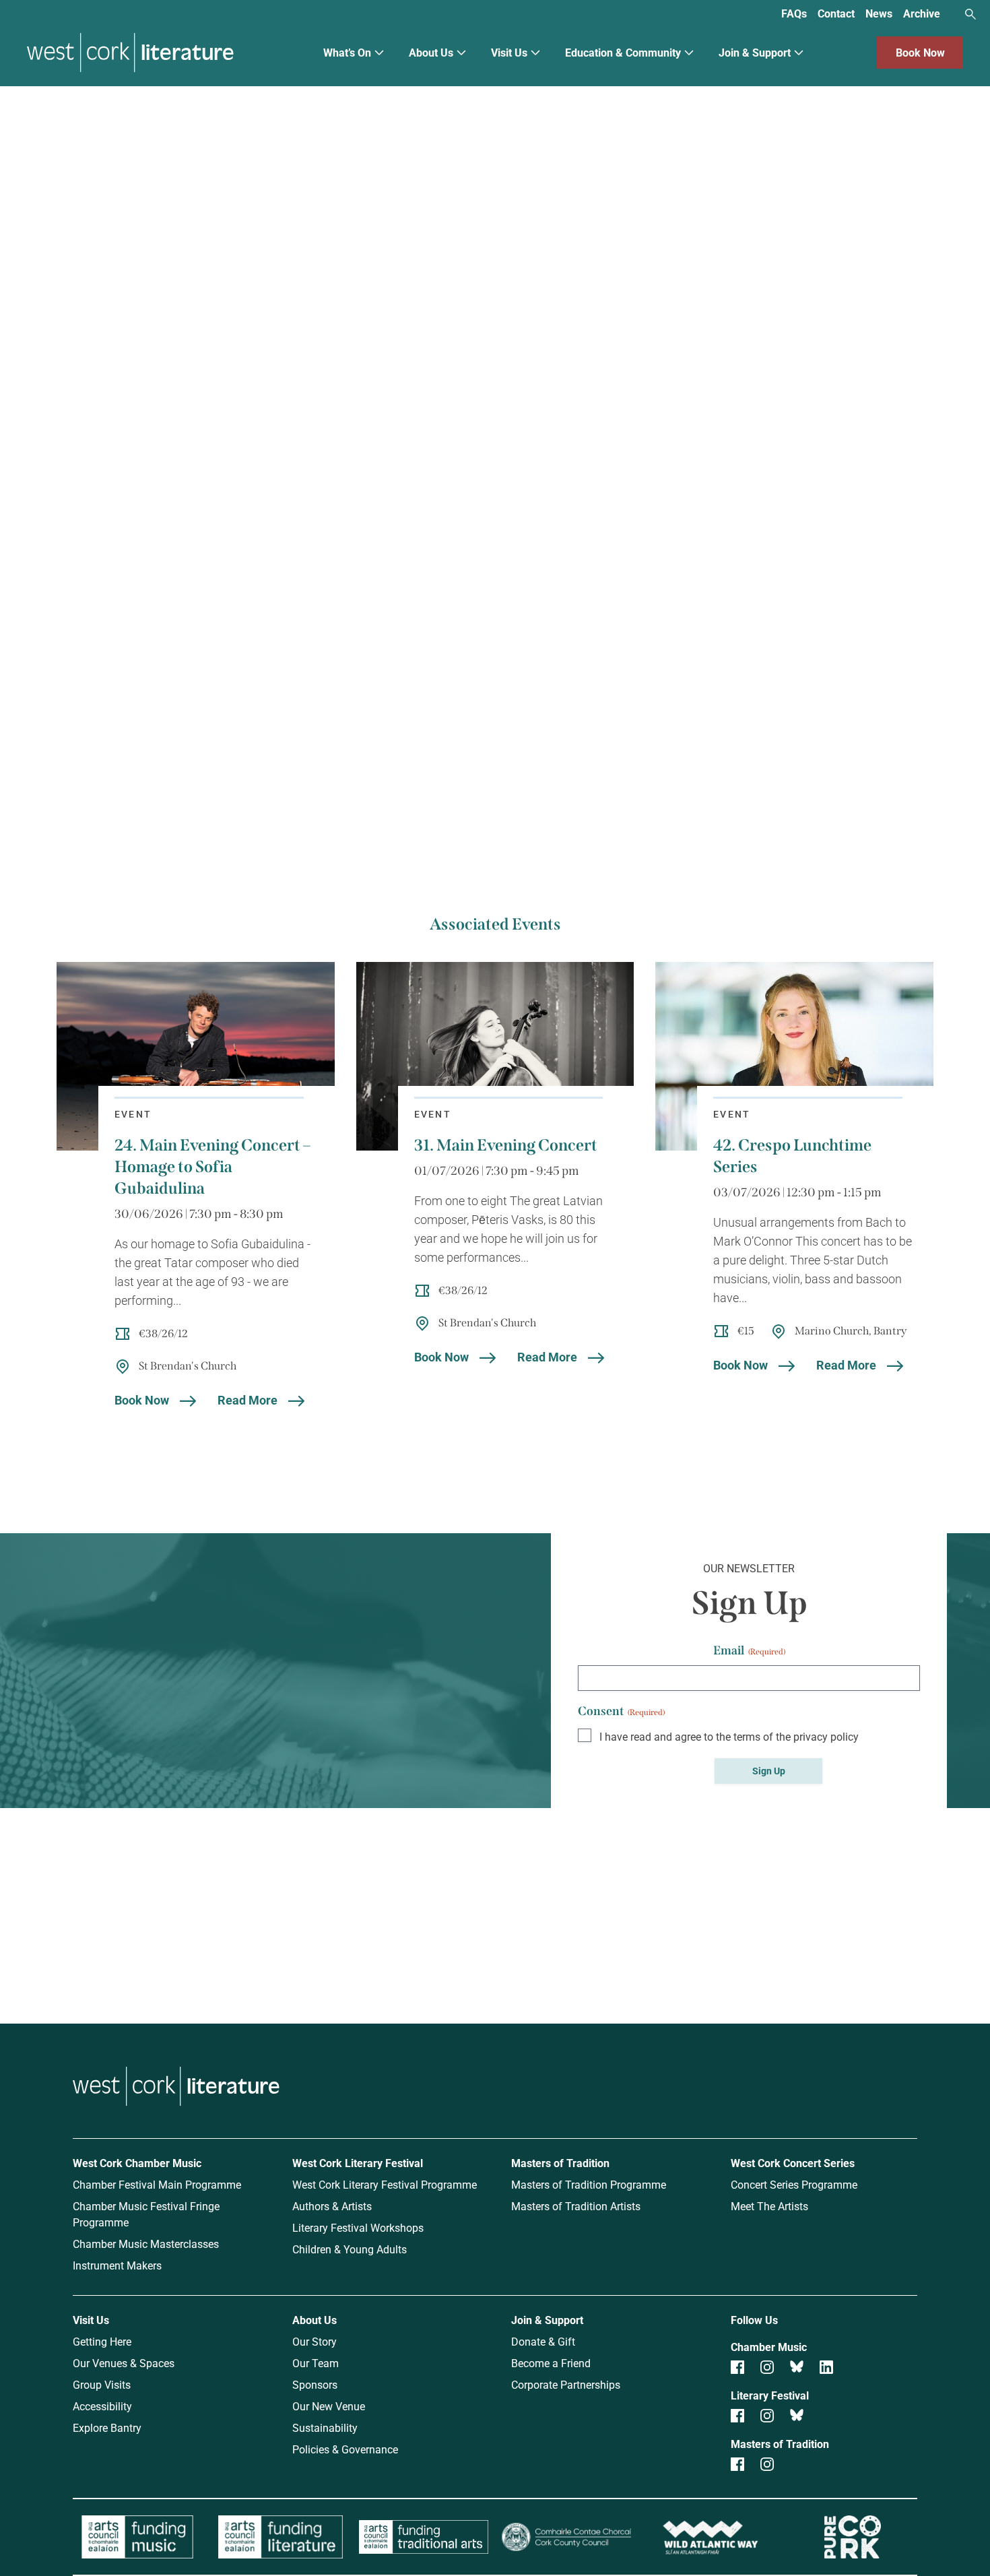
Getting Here (102, 2341)
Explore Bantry (107, 2427)
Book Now (920, 52)
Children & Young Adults (350, 2249)
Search (970, 14)
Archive (922, 13)
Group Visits (102, 2384)
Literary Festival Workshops (358, 2227)
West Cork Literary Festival (358, 2163)
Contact (836, 13)
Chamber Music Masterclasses (146, 2244)
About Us (431, 52)
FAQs (794, 13)
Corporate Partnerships (566, 2384)
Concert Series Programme (794, 2184)
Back (74, 137)
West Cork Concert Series (793, 2163)
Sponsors (315, 2384)
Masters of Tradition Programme (589, 2184)
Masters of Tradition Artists (576, 2206)
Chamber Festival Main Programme (157, 2184)
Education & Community (623, 52)
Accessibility (102, 2406)
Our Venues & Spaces (124, 2363)
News (879, 13)
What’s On (347, 52)
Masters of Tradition (560, 2163)
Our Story (315, 2341)
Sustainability (325, 2427)
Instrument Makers (117, 2265)
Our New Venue (329, 2406)
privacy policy (826, 1736)
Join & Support (755, 52)
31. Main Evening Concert (506, 1145)
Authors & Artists (332, 2206)
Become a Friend (551, 2363)
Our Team (316, 2363)
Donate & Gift (543, 2341)
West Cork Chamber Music (137, 2163)
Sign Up (769, 1771)
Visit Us (509, 52)
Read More (247, 1400)
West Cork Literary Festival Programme (385, 2184)
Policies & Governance (345, 2449)
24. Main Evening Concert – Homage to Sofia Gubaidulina (212, 1167)
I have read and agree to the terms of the (729, 1736)
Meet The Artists (769, 2206)
